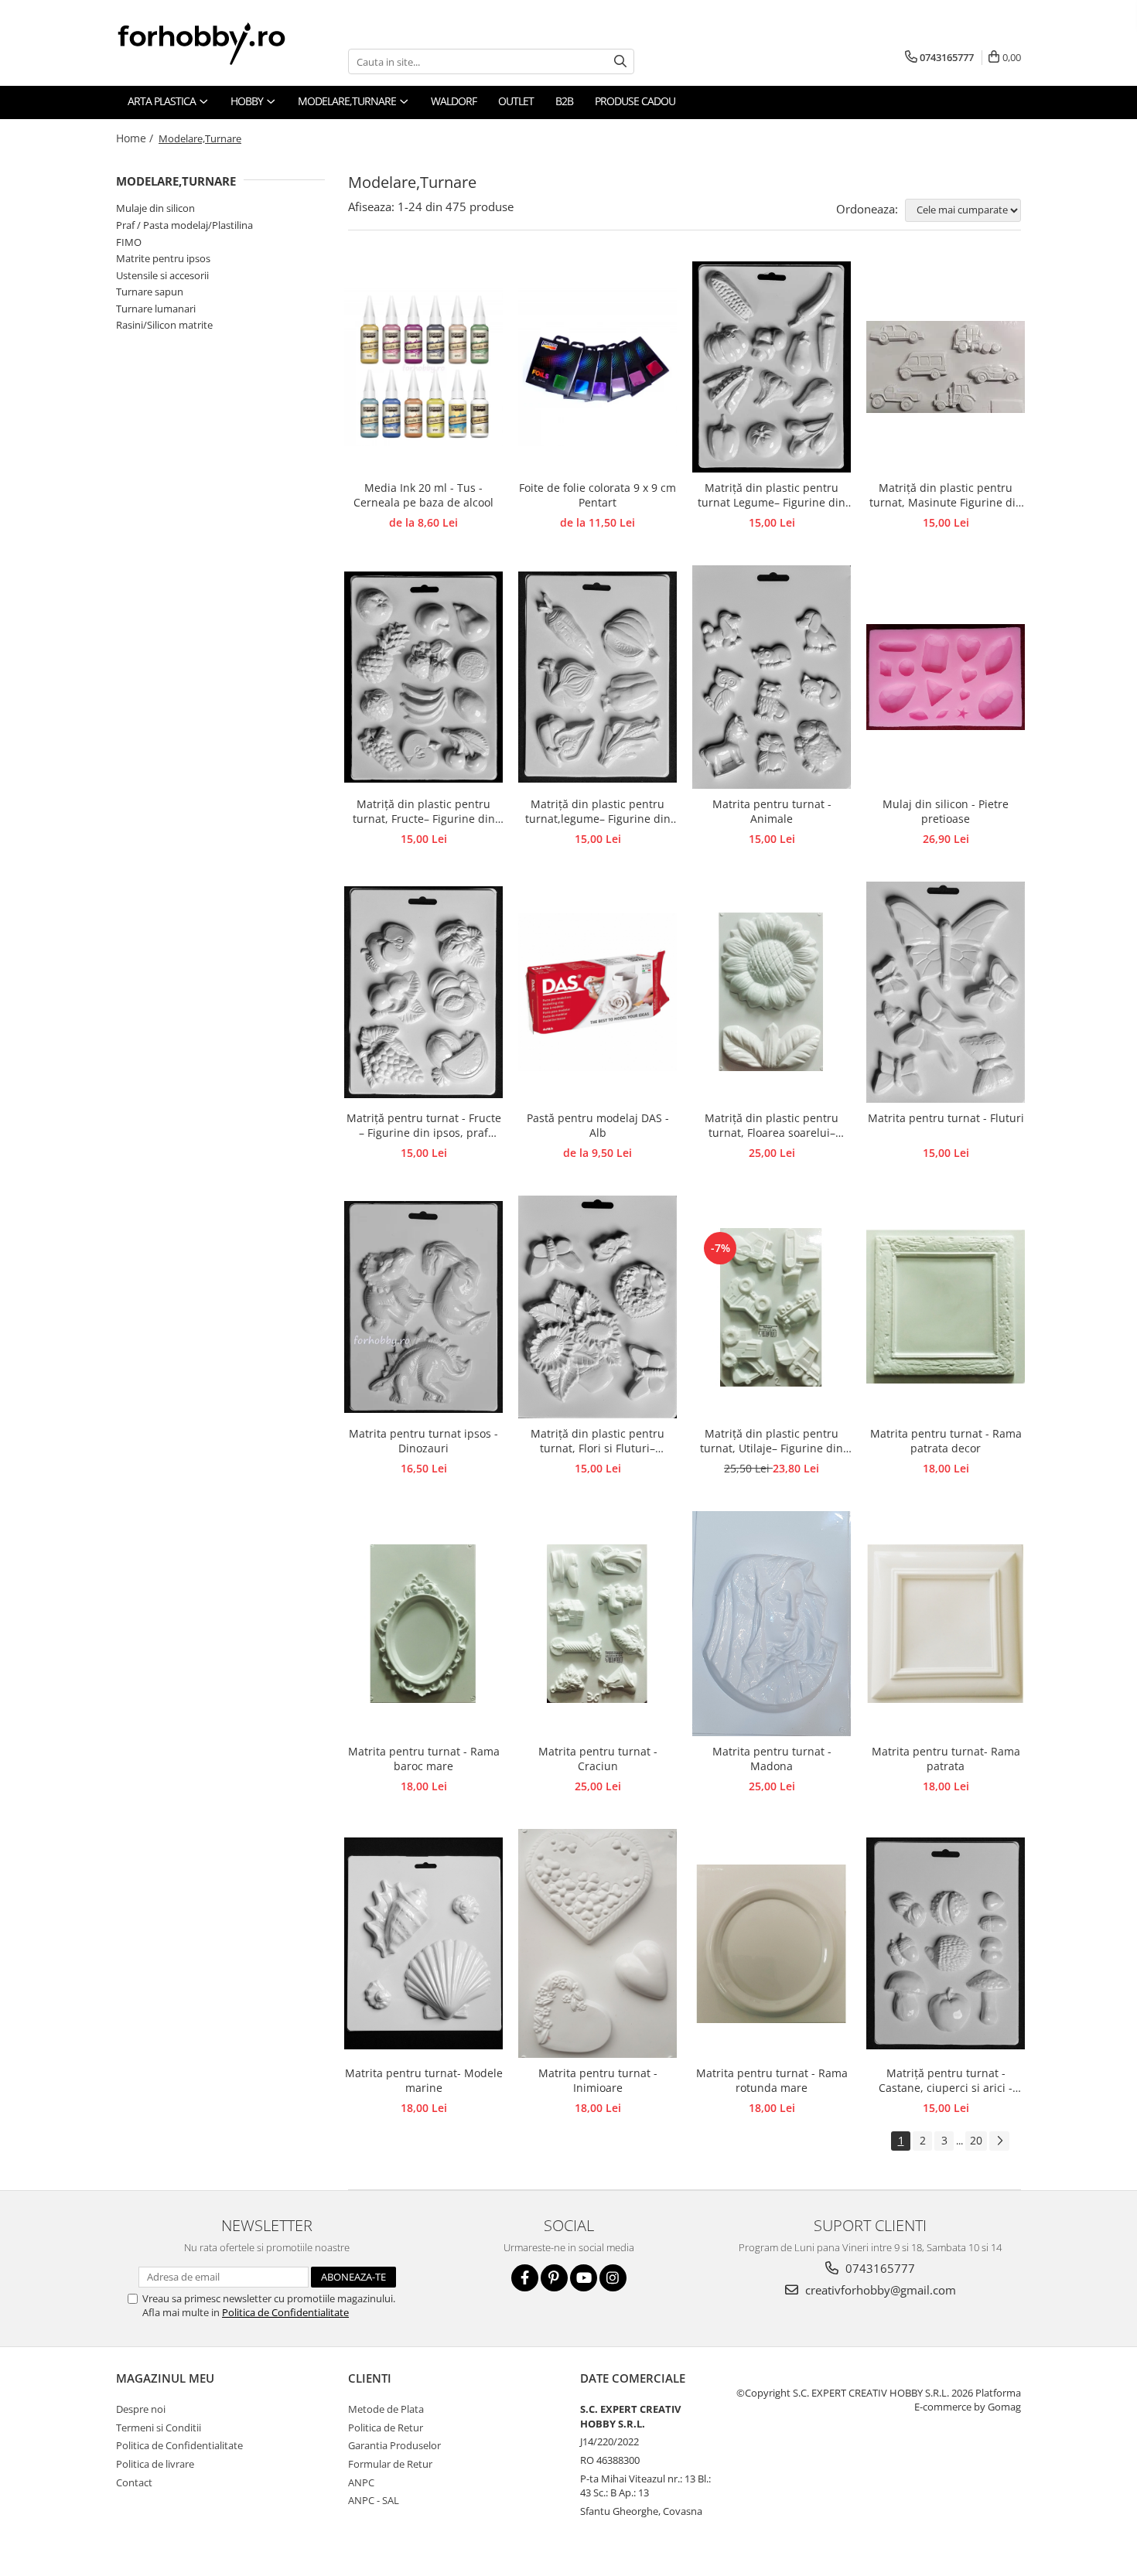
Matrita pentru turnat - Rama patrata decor (946, 1441)
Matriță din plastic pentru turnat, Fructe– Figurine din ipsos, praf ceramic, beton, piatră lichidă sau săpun (424, 812)
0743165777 (879, 2268)
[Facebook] (525, 2278)
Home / (136, 138)
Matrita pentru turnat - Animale (772, 811)
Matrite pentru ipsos (163, 258)
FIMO (129, 242)
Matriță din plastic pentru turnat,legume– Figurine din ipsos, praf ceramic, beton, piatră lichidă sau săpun (598, 812)
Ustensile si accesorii (162, 275)
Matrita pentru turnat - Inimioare (598, 2080)
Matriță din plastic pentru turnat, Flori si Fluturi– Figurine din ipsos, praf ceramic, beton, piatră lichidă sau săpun (598, 1442)
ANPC (361, 2482)
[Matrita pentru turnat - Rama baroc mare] (423, 1624)
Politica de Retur (386, 2428)
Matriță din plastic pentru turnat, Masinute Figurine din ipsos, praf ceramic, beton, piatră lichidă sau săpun (946, 496)
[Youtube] (584, 2278)
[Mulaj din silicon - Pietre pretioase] (946, 677)
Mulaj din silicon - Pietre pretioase (946, 811)
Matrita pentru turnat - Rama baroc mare (424, 1759)
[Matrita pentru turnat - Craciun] (598, 1624)
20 (976, 2140)
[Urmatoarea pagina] (999, 2141)
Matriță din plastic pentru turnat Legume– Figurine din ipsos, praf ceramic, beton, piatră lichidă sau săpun (772, 496)
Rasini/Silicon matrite (164, 325)
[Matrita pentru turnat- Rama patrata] (946, 1624)
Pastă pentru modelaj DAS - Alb (598, 1125)
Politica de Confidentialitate (285, 2312)
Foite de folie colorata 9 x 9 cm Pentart (598, 495)
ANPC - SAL (374, 2500)
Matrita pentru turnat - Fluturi (946, 1118)
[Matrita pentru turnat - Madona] (772, 1624)
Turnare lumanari (156, 309)
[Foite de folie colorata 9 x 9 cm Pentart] (598, 367)
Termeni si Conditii (159, 2428)
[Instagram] (613, 2278)
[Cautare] (620, 61)
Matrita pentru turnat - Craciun (598, 1759)
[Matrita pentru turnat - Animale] (772, 677)
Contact (134, 2482)
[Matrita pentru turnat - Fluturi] (946, 992)
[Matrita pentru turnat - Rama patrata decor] (946, 1307)
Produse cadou (635, 101)
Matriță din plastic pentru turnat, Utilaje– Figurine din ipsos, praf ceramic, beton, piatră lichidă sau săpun (772, 1442)
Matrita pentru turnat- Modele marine (424, 2080)
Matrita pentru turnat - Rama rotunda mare (772, 2080)
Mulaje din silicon (155, 208)
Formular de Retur (390, 2464)
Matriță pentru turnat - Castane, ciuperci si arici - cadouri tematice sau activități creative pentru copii (946, 2081)
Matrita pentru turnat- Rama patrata (946, 1759)
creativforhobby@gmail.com (879, 2290)
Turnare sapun (150, 292)
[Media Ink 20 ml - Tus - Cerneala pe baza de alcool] (423, 367)
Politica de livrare (155, 2464)
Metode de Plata (386, 2409)
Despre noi (141, 2409)
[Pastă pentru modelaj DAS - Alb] (598, 992)
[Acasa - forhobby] (217, 43)
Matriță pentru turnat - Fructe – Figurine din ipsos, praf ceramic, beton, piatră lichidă (424, 1126)
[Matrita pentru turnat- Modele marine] (423, 1943)
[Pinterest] (554, 2278)
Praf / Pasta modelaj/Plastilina (184, 225)
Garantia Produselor (394, 2445)
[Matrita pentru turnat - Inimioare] (598, 1943)
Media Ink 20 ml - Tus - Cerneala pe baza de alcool (423, 495)
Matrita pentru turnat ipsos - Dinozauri (423, 1441)
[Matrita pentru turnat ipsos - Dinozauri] (423, 1307)
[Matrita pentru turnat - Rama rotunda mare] (772, 1944)
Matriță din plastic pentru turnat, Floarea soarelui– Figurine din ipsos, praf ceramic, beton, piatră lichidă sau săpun (772, 1126)
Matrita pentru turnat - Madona (772, 1759)
